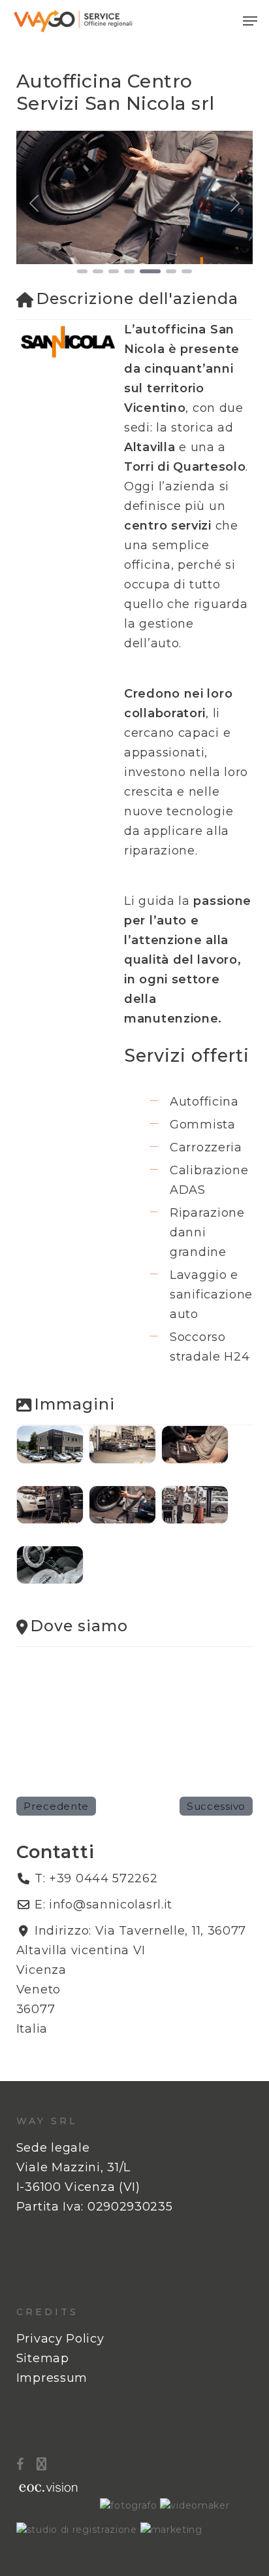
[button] (250, 21)
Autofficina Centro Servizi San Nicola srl (116, 92)
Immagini (75, 1404)
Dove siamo (79, 1626)
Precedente (56, 1806)
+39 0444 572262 (103, 1878)
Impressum (52, 2378)
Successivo (216, 1806)
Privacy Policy (60, 2339)
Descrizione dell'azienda (137, 298)
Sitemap (43, 2358)
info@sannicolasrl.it (111, 1905)
